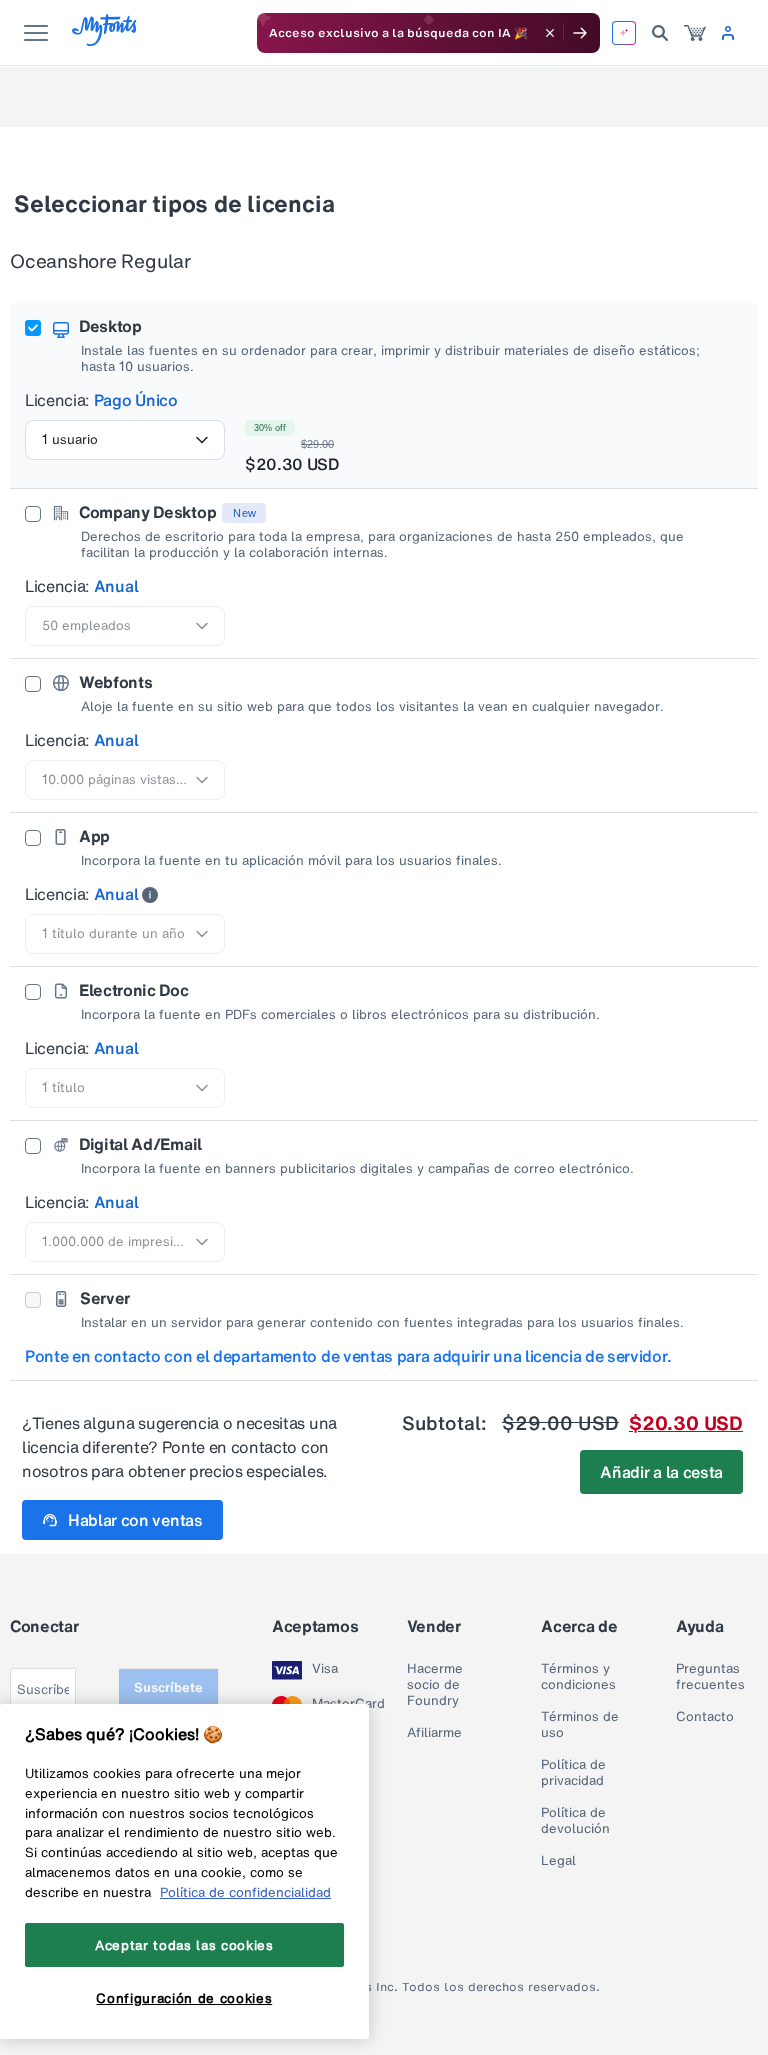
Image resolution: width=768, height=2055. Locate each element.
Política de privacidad (573, 1773)
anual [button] (116, 586)
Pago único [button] (136, 400)
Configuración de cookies (184, 1998)
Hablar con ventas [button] (135, 1520)
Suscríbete (168, 1687)
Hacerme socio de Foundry (435, 1685)
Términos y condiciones (578, 1677)
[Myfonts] (105, 40)
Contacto (705, 1717)
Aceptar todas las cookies (184, 1945)
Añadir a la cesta (661, 1472)
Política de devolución (575, 1821)
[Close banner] (550, 33)
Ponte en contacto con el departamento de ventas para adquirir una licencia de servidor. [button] (348, 1356)
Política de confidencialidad (245, 1892)
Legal (558, 1861)
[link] (695, 33)
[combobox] (125, 440)
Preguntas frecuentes (710, 1677)
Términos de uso (580, 1725)
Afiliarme (434, 1733)
